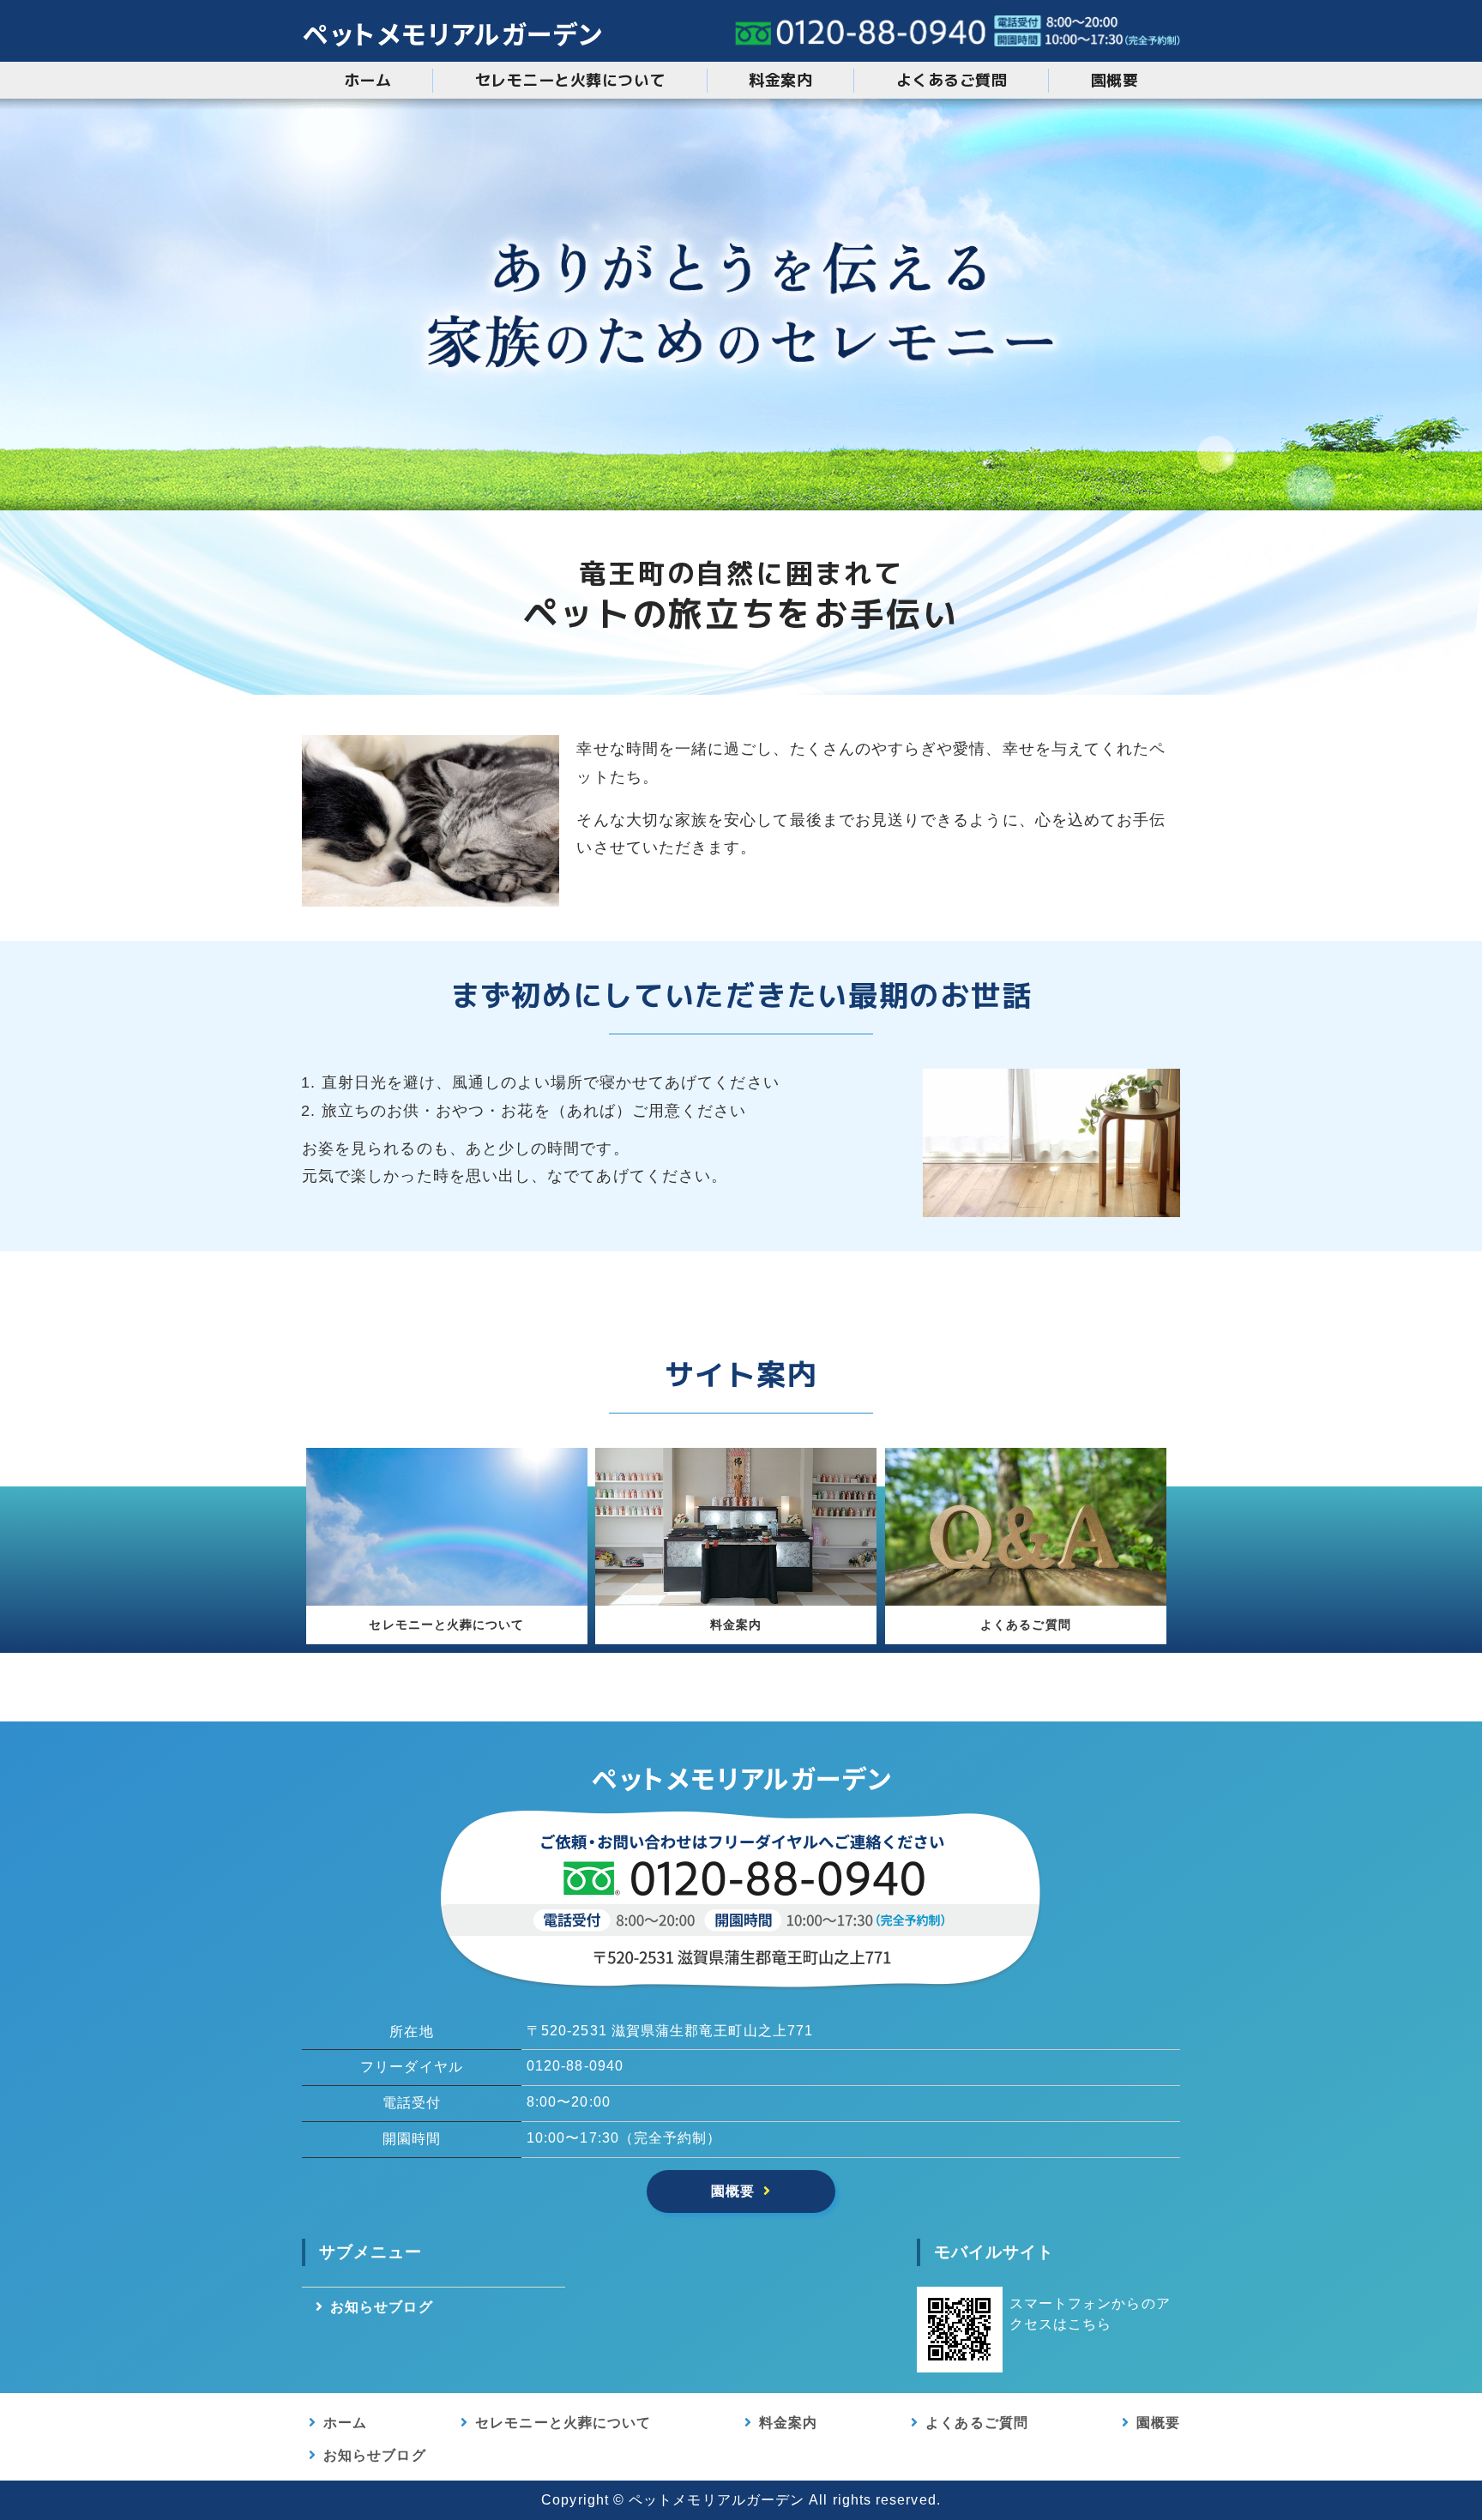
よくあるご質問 (952, 80)
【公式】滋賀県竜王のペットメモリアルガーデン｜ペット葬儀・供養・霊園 (452, 31)
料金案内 (780, 80)
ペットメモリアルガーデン (717, 2500)
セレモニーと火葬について (570, 80)
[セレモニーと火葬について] (447, 1592)
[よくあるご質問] (1026, 1592)
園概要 (1115, 80)
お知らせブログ (382, 2307)
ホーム (368, 80)
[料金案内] (736, 1592)
